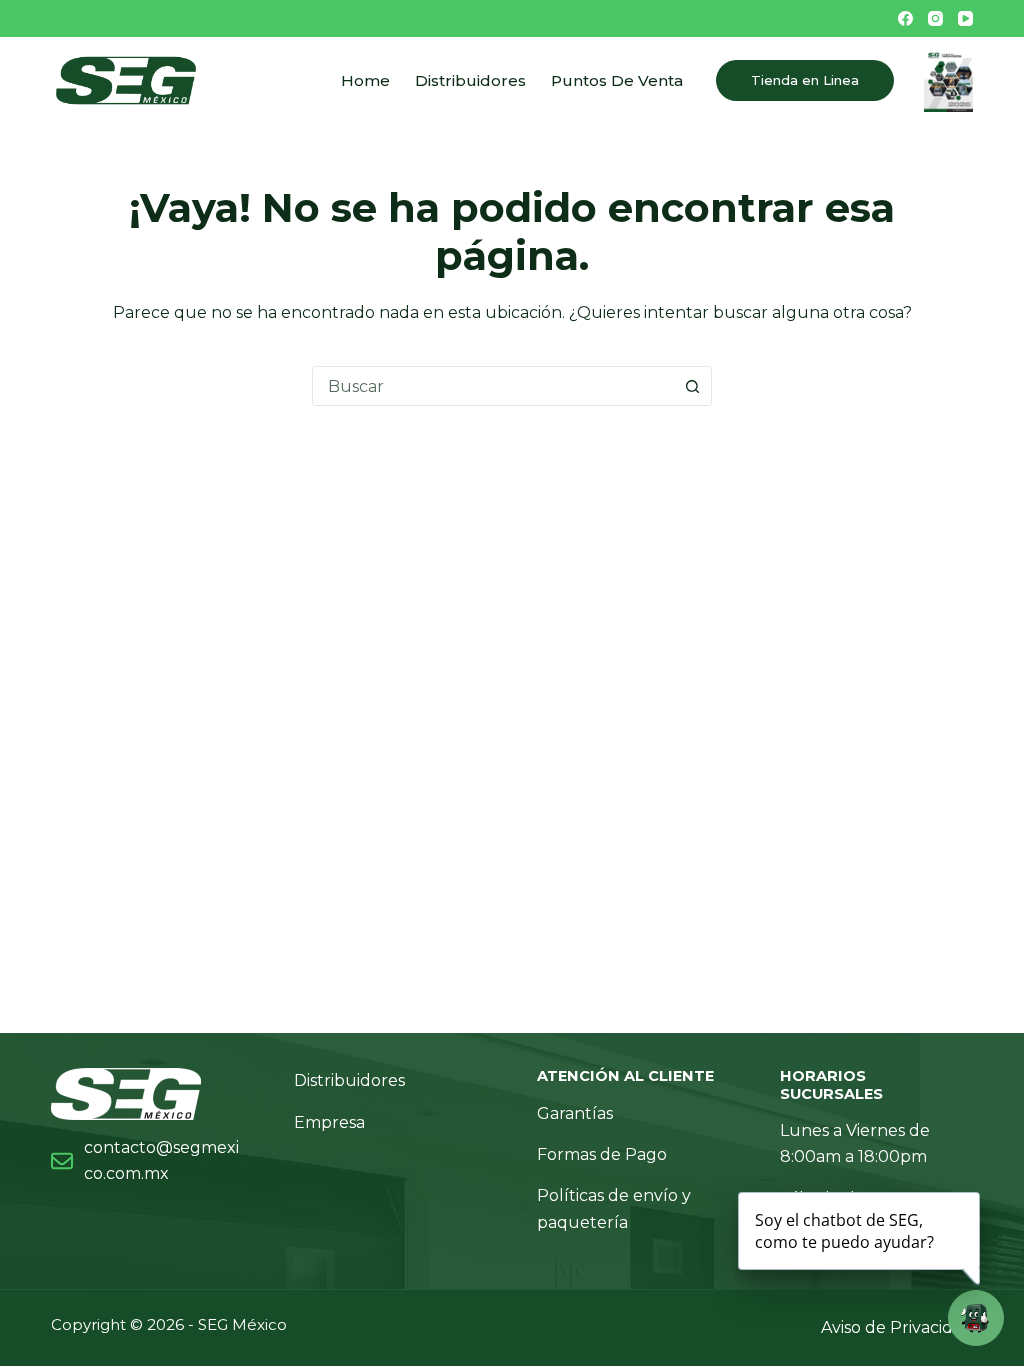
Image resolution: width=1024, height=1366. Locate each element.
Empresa (329, 1122)
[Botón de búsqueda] (692, 386)
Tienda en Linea (805, 80)
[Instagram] (935, 18)
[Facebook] (905, 18)
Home (365, 80)
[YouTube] (965, 18)
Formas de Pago (602, 1154)
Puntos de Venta (617, 80)
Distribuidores (470, 80)
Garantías (575, 1113)
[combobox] (493, 386)
